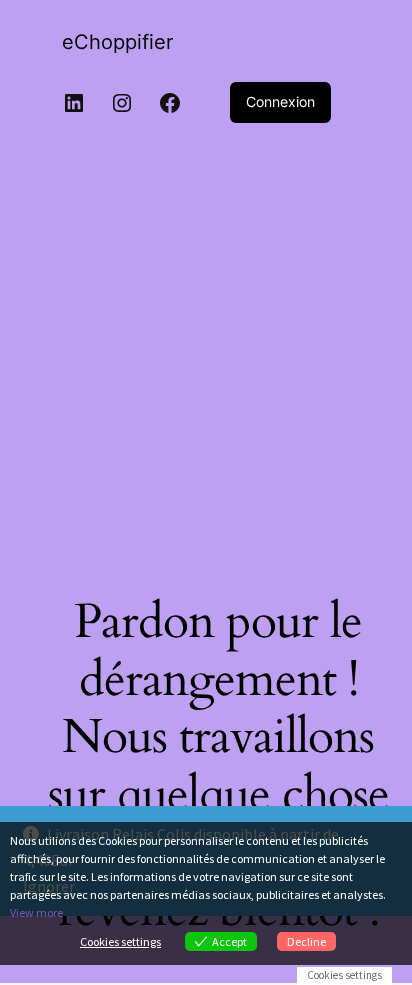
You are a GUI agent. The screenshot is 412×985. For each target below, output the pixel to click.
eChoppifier (117, 42)
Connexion (280, 101)
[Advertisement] (206, 353)
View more (36, 912)
